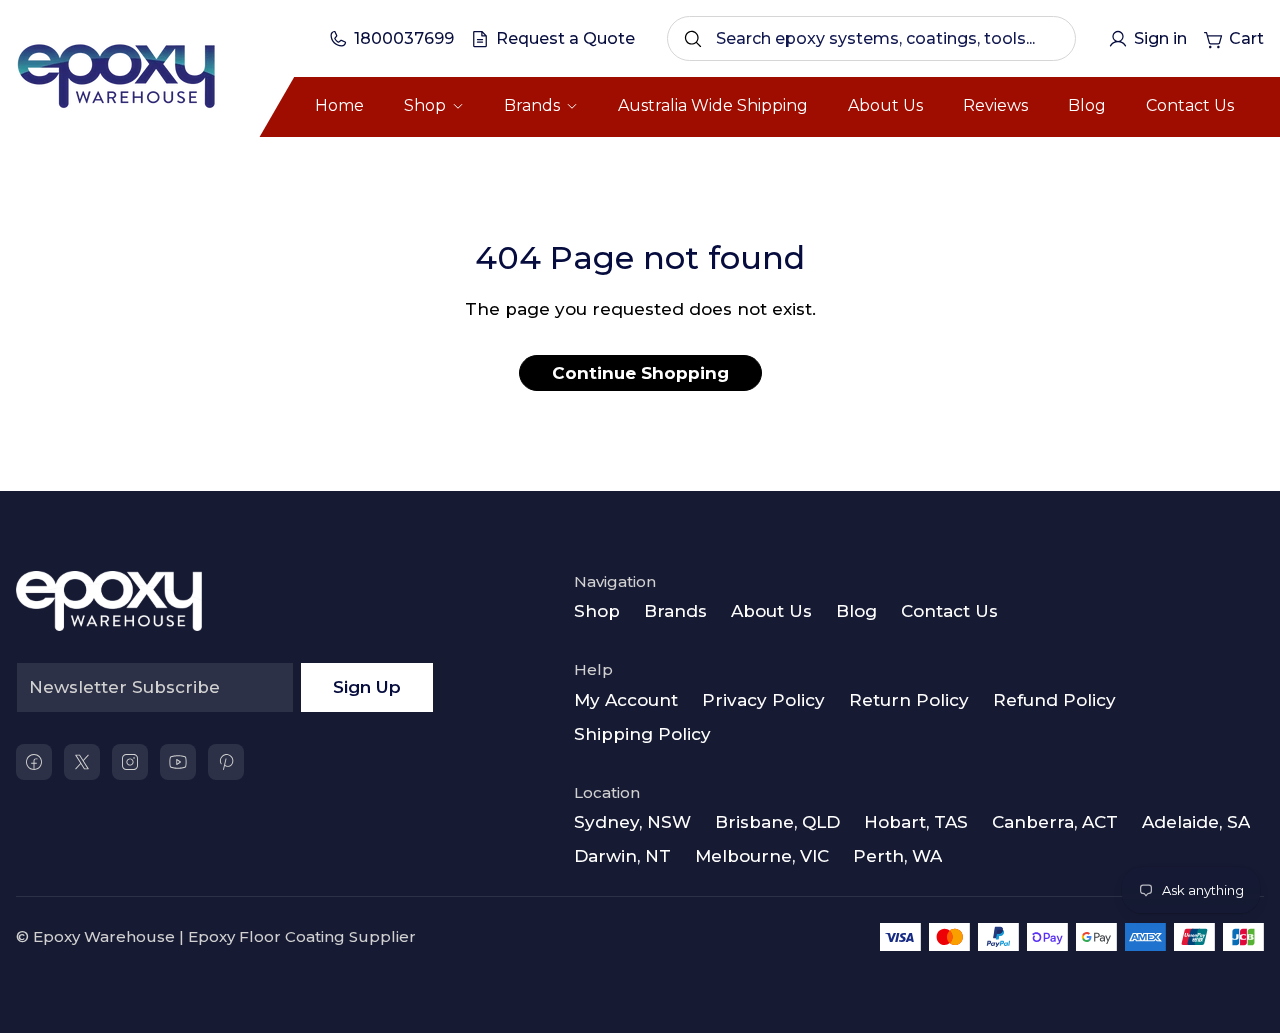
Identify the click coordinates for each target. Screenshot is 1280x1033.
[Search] (693, 39)
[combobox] (871, 38)
